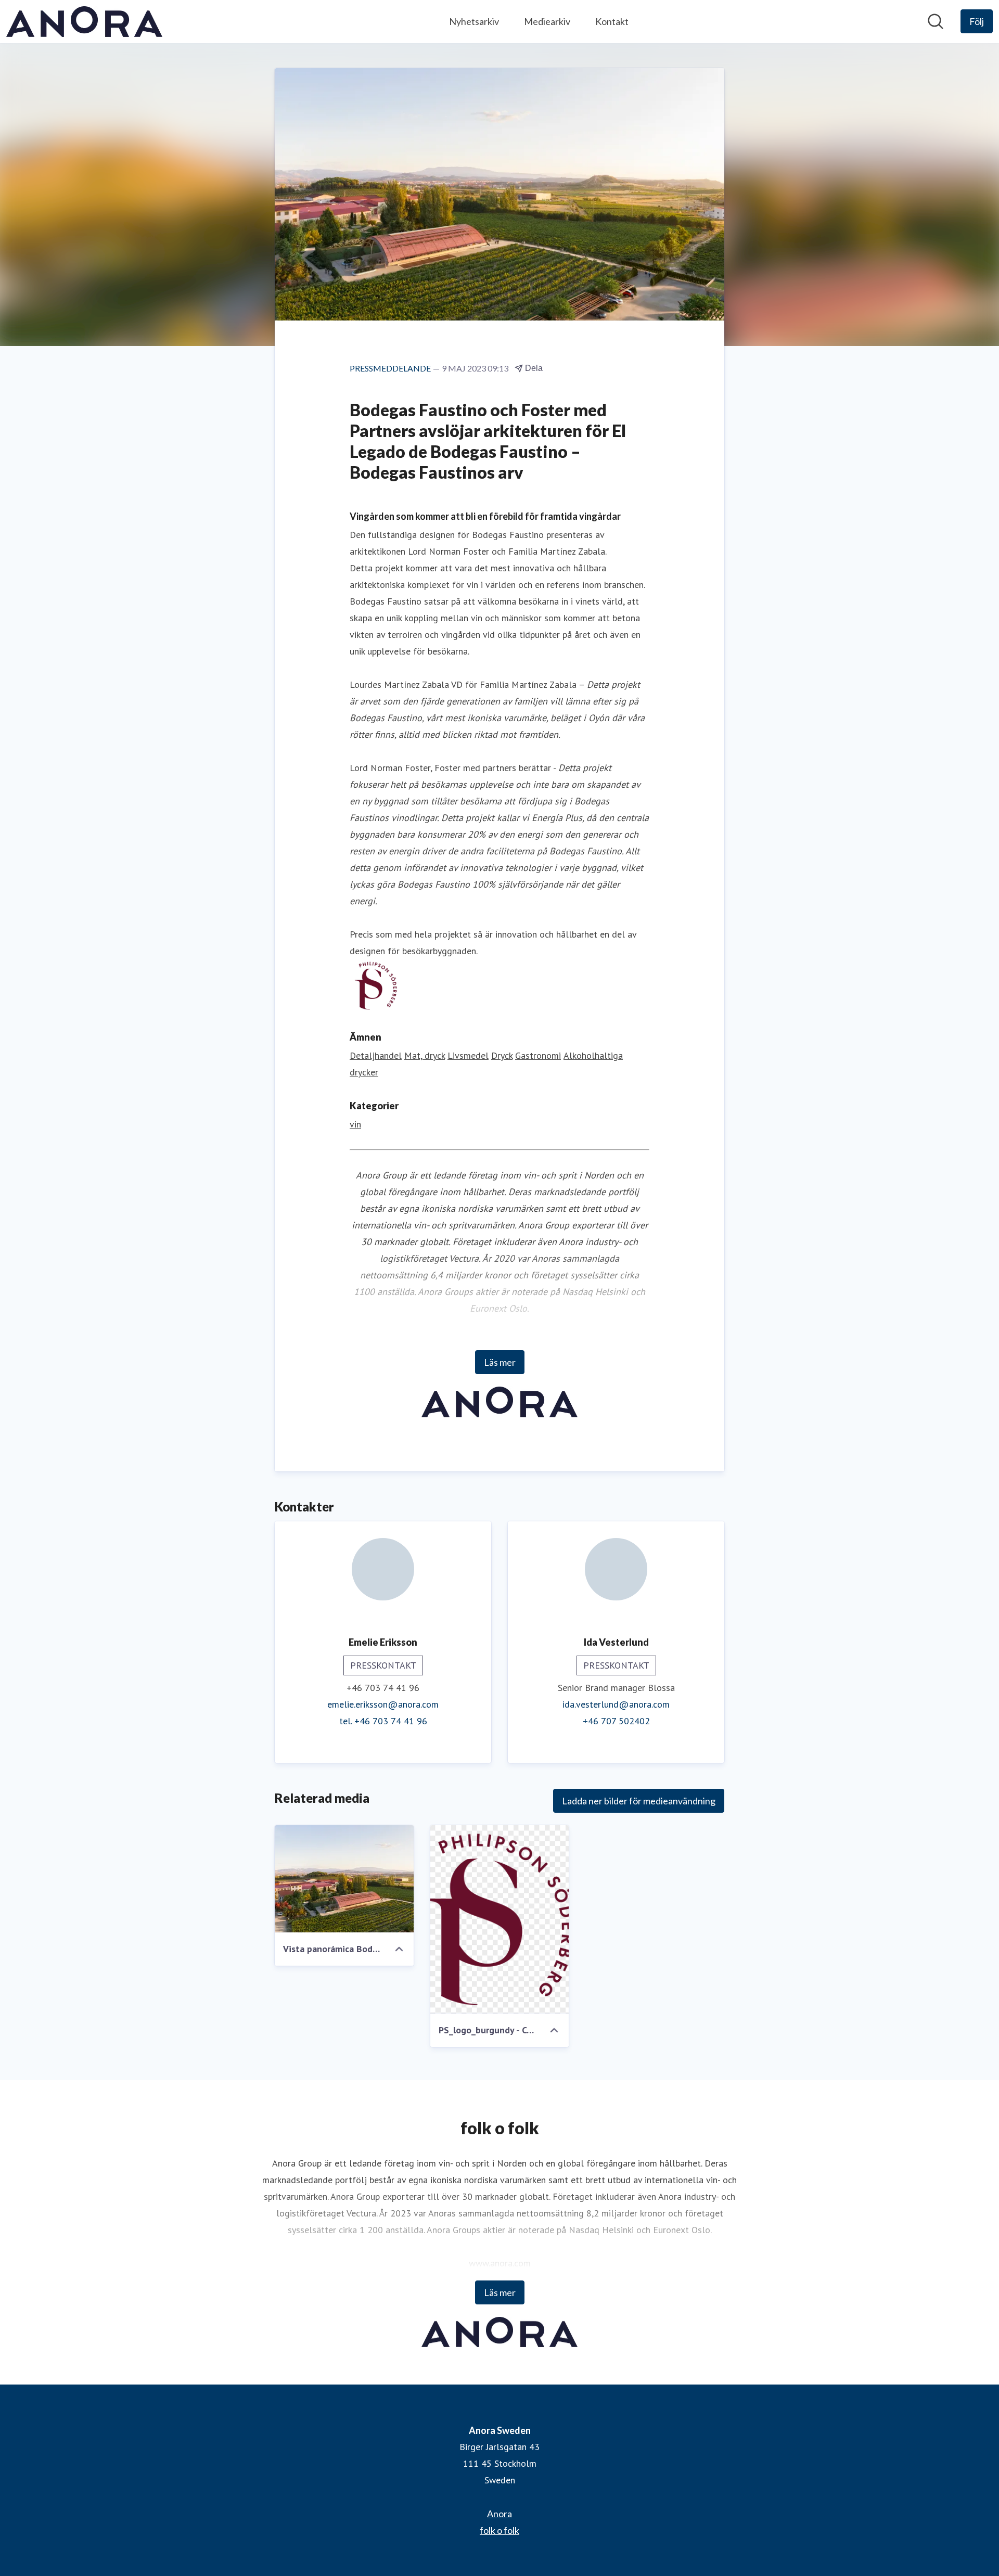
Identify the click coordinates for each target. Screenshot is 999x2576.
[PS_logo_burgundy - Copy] (500, 1919)
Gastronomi (538, 1055)
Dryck (502, 1055)
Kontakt (612, 21)
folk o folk (499, 2530)
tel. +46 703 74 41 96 (383, 1721)
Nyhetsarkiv (474, 21)
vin (355, 1124)
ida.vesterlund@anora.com (616, 1704)
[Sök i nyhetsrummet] (936, 21)
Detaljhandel (376, 1055)
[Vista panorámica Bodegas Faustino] (344, 1879)
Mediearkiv (547, 21)
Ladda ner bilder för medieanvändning (639, 1801)
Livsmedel (468, 1055)
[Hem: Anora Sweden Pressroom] (84, 22)
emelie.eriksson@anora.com (383, 1704)
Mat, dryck (425, 1055)
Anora (499, 2514)
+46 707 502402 (616, 1721)
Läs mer (500, 1362)
